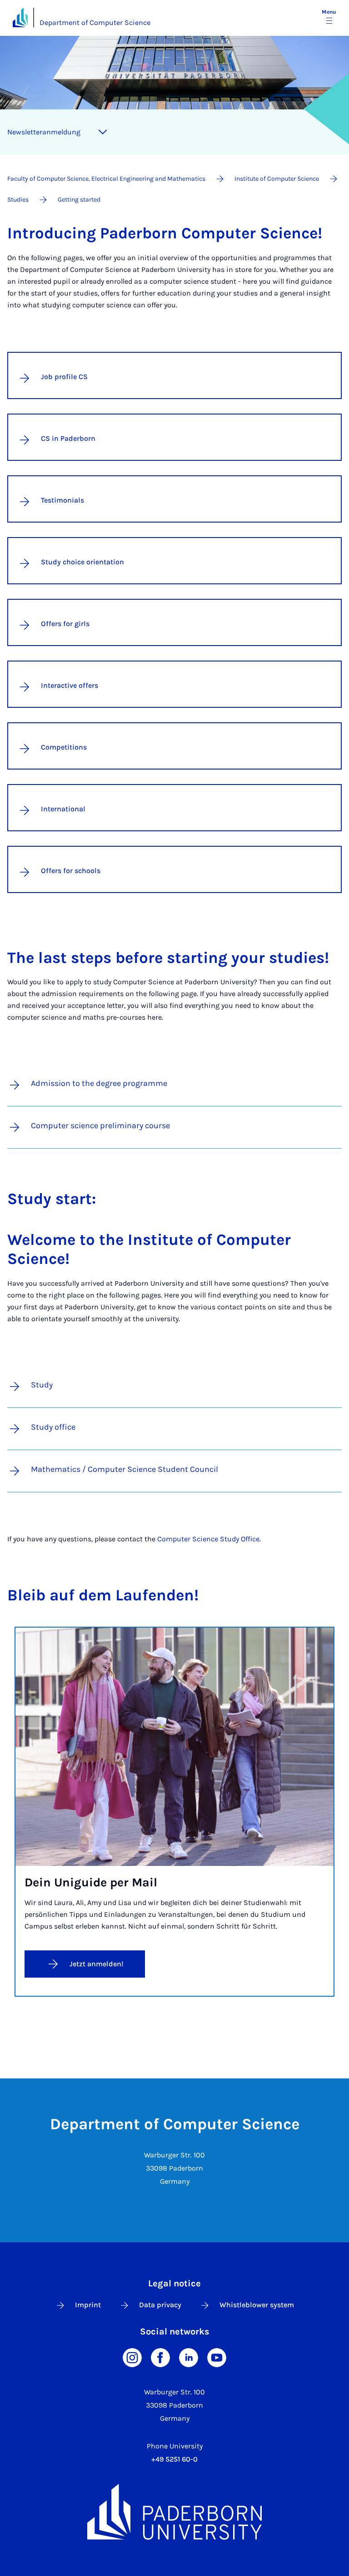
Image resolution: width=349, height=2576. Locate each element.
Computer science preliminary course (100, 1125)
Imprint (88, 2305)
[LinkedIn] (189, 2357)
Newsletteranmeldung (44, 132)
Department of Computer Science (95, 22)
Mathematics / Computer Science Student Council (125, 1469)
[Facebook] (160, 2357)
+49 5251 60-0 (174, 2459)
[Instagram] (132, 2357)
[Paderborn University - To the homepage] (20, 17)
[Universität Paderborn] (174, 2512)
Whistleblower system (257, 2305)
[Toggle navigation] (103, 132)
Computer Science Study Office (208, 1539)
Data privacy (160, 2305)
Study (42, 1385)
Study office (53, 1427)
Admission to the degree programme (99, 1083)
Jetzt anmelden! (97, 1964)
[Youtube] (217, 2357)
